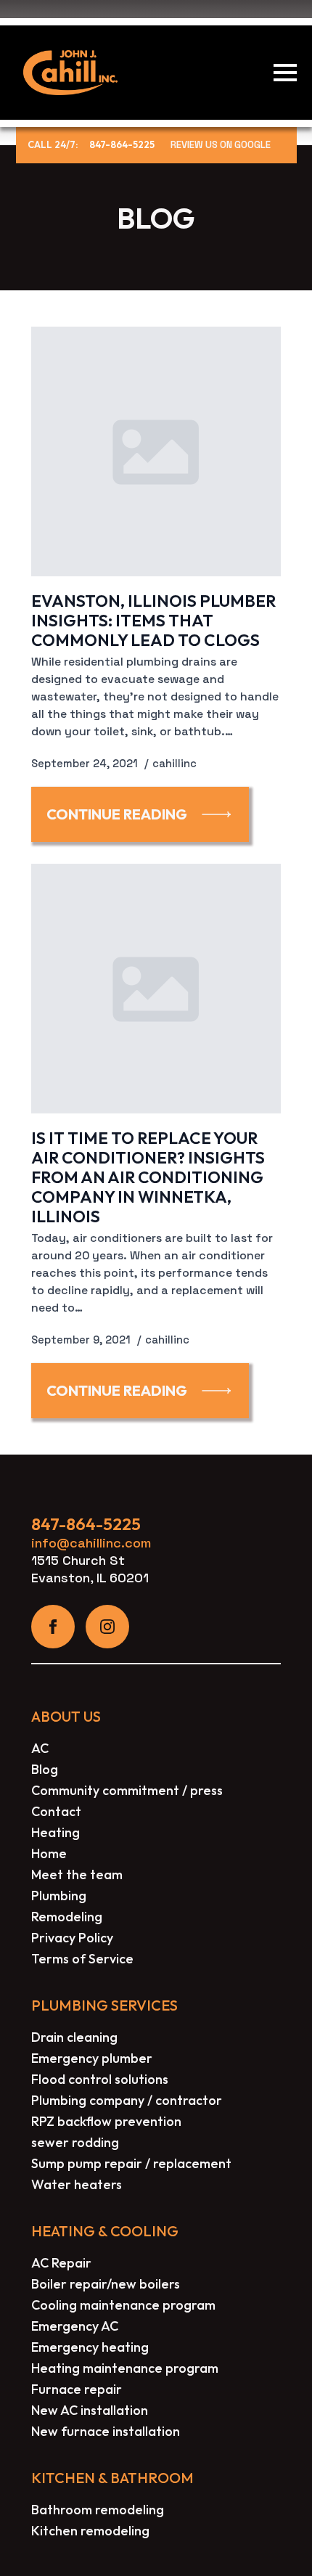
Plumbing (59, 1896)
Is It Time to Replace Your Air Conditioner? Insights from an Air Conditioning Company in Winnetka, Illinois (148, 1177)
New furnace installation (106, 2431)
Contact (56, 1811)
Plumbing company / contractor (127, 2100)
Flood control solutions (100, 2079)
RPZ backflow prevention (106, 2121)
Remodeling (67, 1917)
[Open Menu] (285, 73)
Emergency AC (75, 2326)
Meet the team (77, 1874)
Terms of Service (82, 1959)
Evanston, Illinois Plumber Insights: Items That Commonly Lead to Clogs (153, 620)
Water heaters (77, 2184)
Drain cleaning (74, 2037)
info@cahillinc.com (91, 1543)
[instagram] (107, 1627)
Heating (56, 1832)
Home (49, 1853)
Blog (45, 1769)
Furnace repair (77, 2389)
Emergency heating (90, 2347)
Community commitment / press (127, 1790)
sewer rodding (75, 2142)
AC (40, 1748)
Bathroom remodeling (98, 2510)
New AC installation (90, 2410)
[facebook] (53, 1627)
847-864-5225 (122, 145)
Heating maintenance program (125, 2368)
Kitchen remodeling (90, 2531)
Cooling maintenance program (123, 2305)
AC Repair (61, 2263)
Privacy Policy (72, 1938)
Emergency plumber (92, 2058)
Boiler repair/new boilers (106, 2284)
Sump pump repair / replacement (131, 2163)
